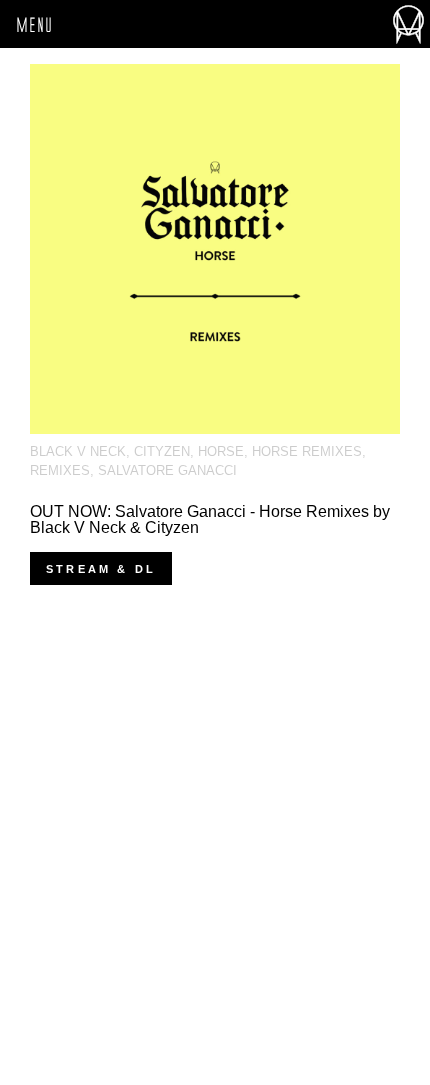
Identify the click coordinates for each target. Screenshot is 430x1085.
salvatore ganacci (167, 470)
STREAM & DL (101, 569)
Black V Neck (78, 451)
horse (221, 451)
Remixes (60, 470)
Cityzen (162, 451)
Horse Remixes (307, 451)
